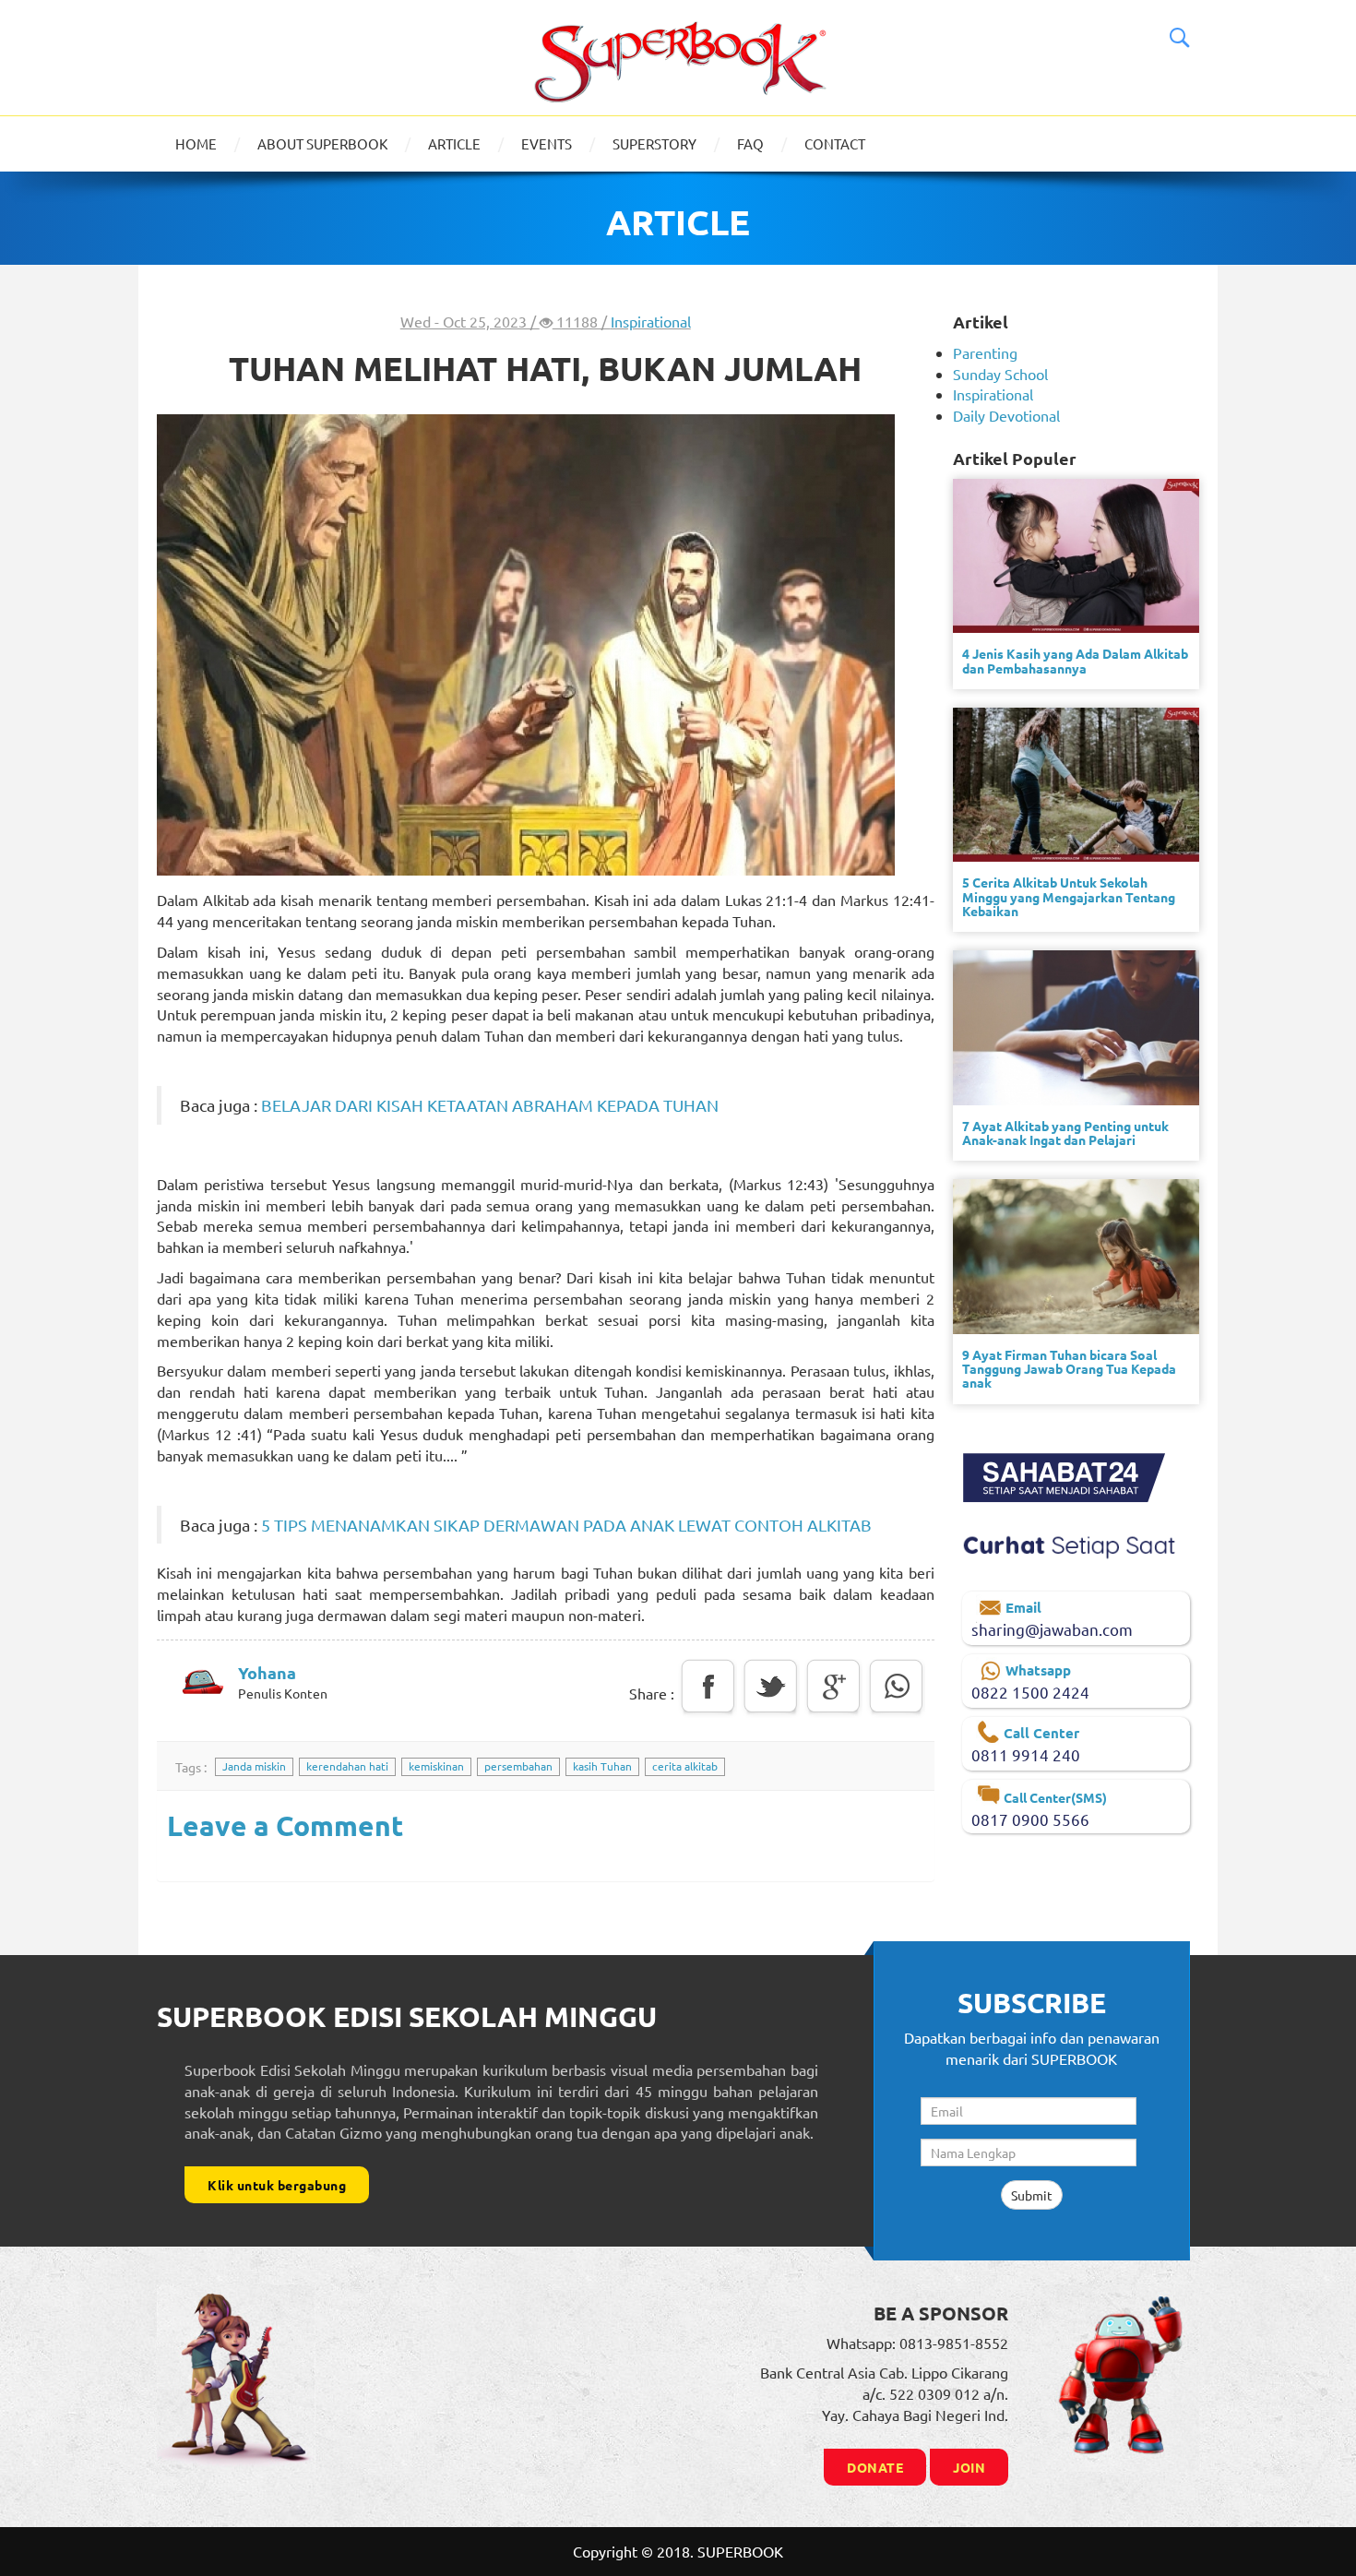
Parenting (985, 352)
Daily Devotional (1006, 415)
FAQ (750, 143)
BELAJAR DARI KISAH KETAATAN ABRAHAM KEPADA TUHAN (488, 1105)
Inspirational (651, 321)
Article (454, 143)
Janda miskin (254, 1766)
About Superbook (322, 143)
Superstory (654, 143)
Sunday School (1000, 374)
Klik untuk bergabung (277, 2185)
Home (196, 143)
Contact (835, 143)
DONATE (875, 2467)
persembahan (518, 1766)
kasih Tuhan (602, 1766)
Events (547, 143)
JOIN (969, 2467)
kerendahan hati (347, 1766)
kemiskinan (436, 1766)
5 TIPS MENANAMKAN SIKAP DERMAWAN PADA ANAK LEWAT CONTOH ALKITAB (566, 1525)
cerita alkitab (685, 1766)
